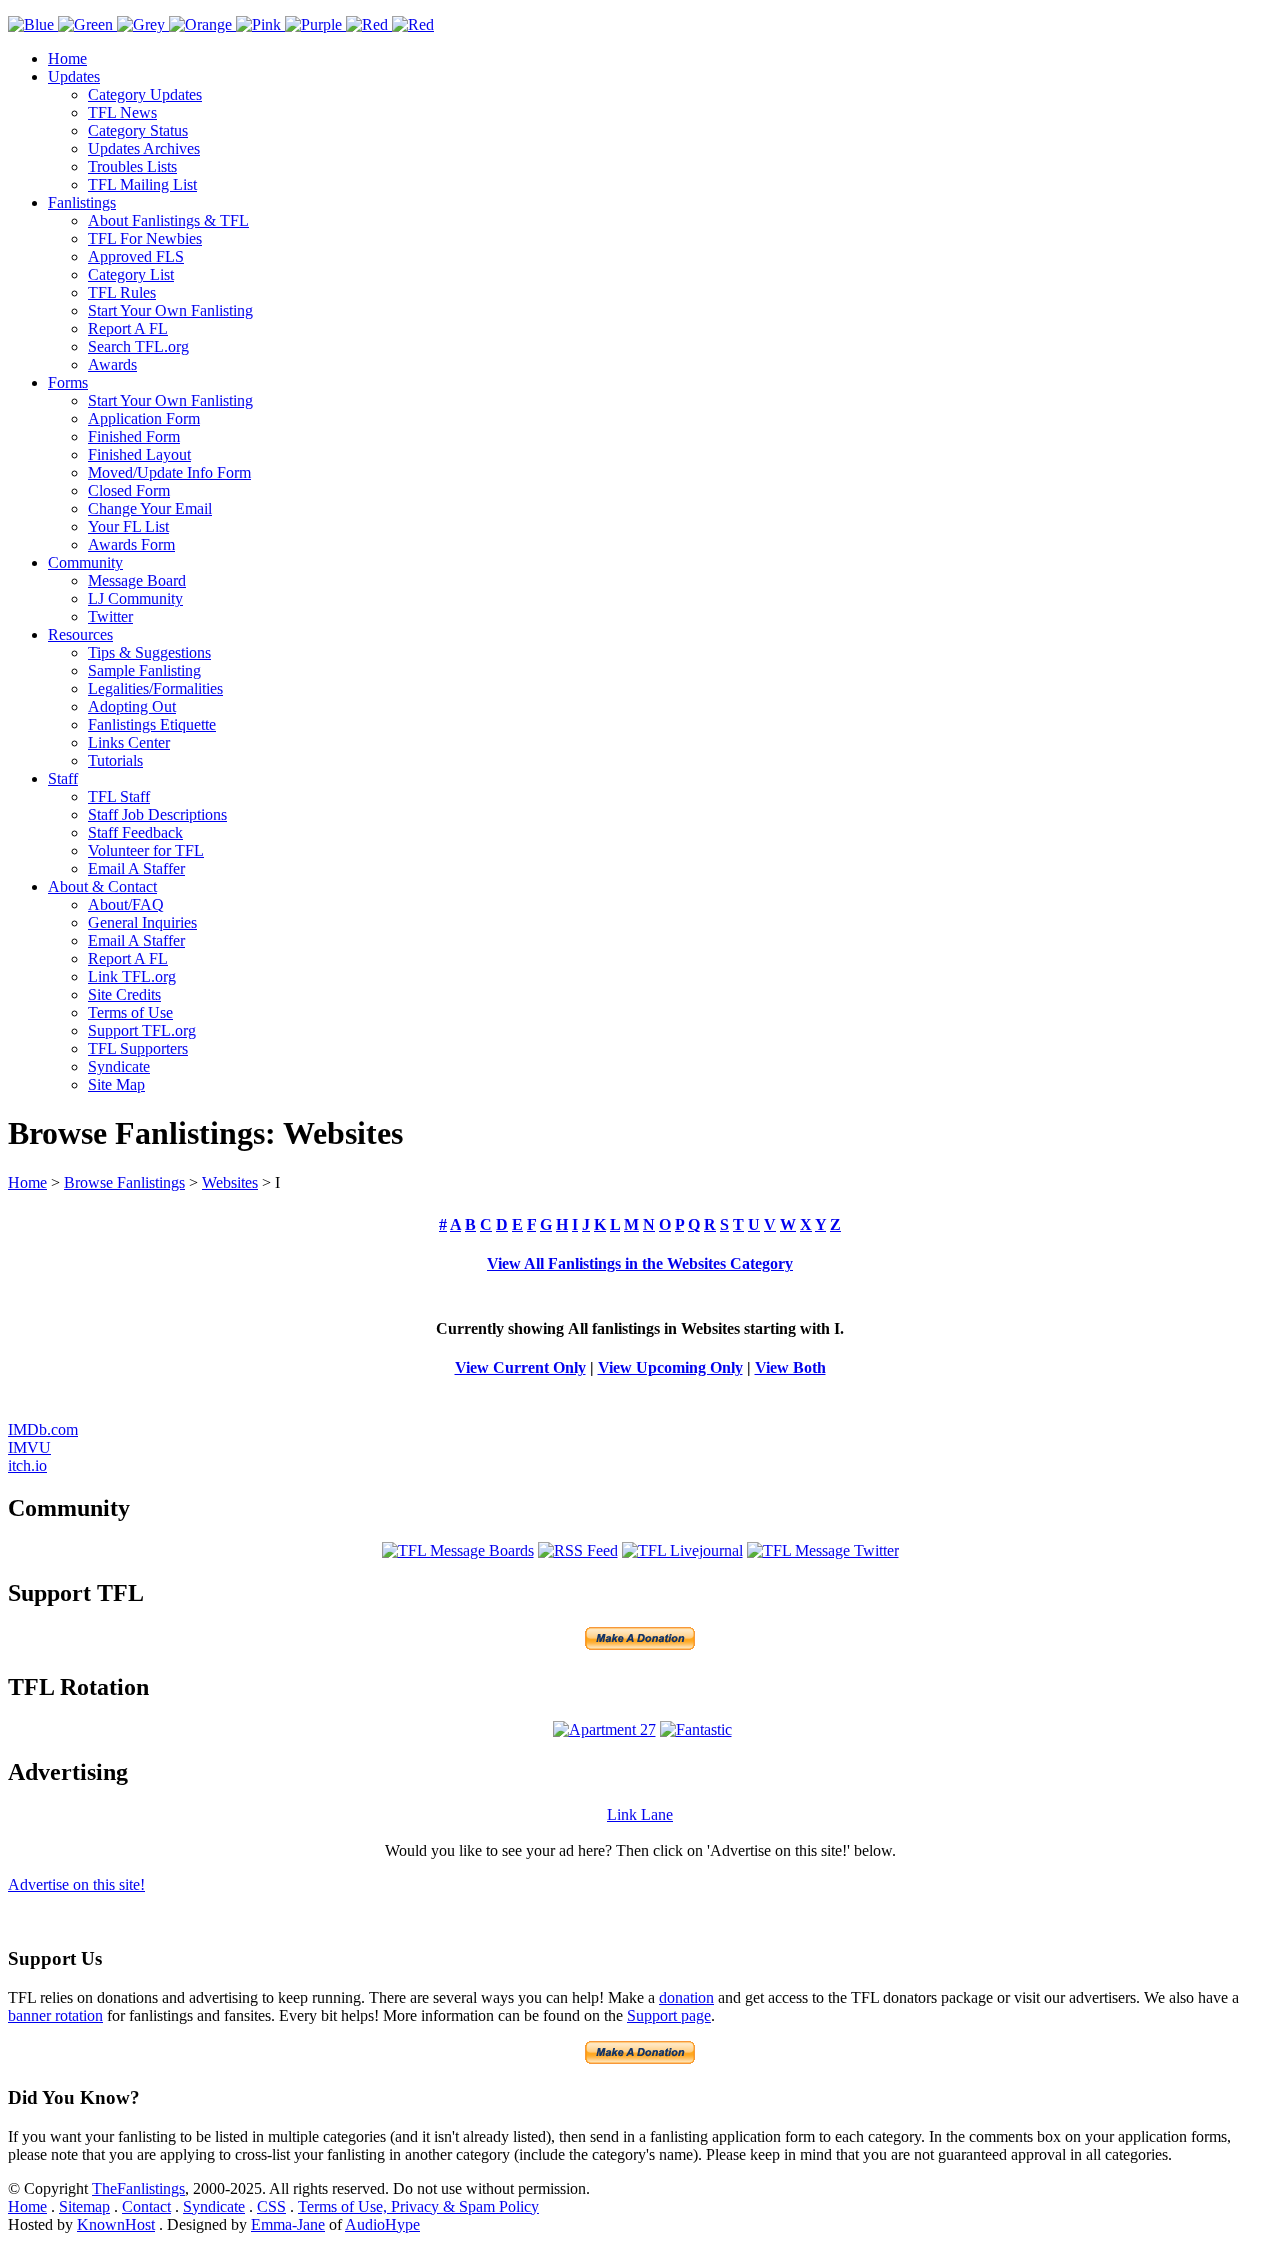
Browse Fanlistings (124, 1182)
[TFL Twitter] (823, 1550)
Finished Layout (139, 454)
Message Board (137, 580)
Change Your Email (150, 508)
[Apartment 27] (604, 1729)
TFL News (122, 112)
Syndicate (119, 1066)
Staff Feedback (135, 832)
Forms (68, 382)
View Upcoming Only (670, 1367)
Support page (669, 2015)
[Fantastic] (696, 1729)
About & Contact (102, 886)
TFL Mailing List (142, 184)
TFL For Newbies (145, 238)
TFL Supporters (138, 1048)
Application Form (144, 418)
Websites (230, 1182)
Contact (146, 2206)
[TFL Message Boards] (458, 1550)
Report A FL (128, 328)
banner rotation (55, 2015)
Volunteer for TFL (146, 850)
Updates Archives (144, 148)
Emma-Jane (288, 2224)
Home (67, 58)
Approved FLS (136, 256)
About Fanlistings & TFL (168, 220)
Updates (74, 76)
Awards (112, 364)
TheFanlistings (138, 2188)
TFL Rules (122, 292)
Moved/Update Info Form (169, 472)
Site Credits (124, 994)
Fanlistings (82, 202)
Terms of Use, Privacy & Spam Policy (418, 2206)
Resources (80, 634)
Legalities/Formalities (155, 688)
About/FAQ (126, 904)
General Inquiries (142, 922)
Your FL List (128, 526)
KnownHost (116, 2224)
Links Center (129, 742)
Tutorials (115, 760)
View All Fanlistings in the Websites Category (640, 1263)
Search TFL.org (138, 346)
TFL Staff (119, 796)
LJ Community (135, 598)
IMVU (29, 1447)
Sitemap (84, 2206)
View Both (790, 1367)
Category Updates (145, 94)
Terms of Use (130, 1012)
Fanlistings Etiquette (152, 724)
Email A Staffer (136, 868)
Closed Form (129, 490)
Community (85, 562)
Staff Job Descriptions (157, 814)
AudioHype (382, 2224)
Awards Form (131, 544)
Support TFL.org (142, 1030)
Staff (63, 778)
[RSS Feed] (578, 1550)
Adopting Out (132, 706)
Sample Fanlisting (144, 670)
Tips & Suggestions (149, 652)
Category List (131, 274)
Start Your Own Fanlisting (170, 310)
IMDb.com (43, 1429)
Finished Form (134, 436)
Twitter (110, 616)
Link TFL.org (132, 976)
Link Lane (640, 1814)
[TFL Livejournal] (682, 1550)
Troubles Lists (132, 166)
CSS (271, 2206)
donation (686, 1997)
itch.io (27, 1465)
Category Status (138, 130)
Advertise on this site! (76, 1884)
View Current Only (520, 1367)
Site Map (116, 1084)
